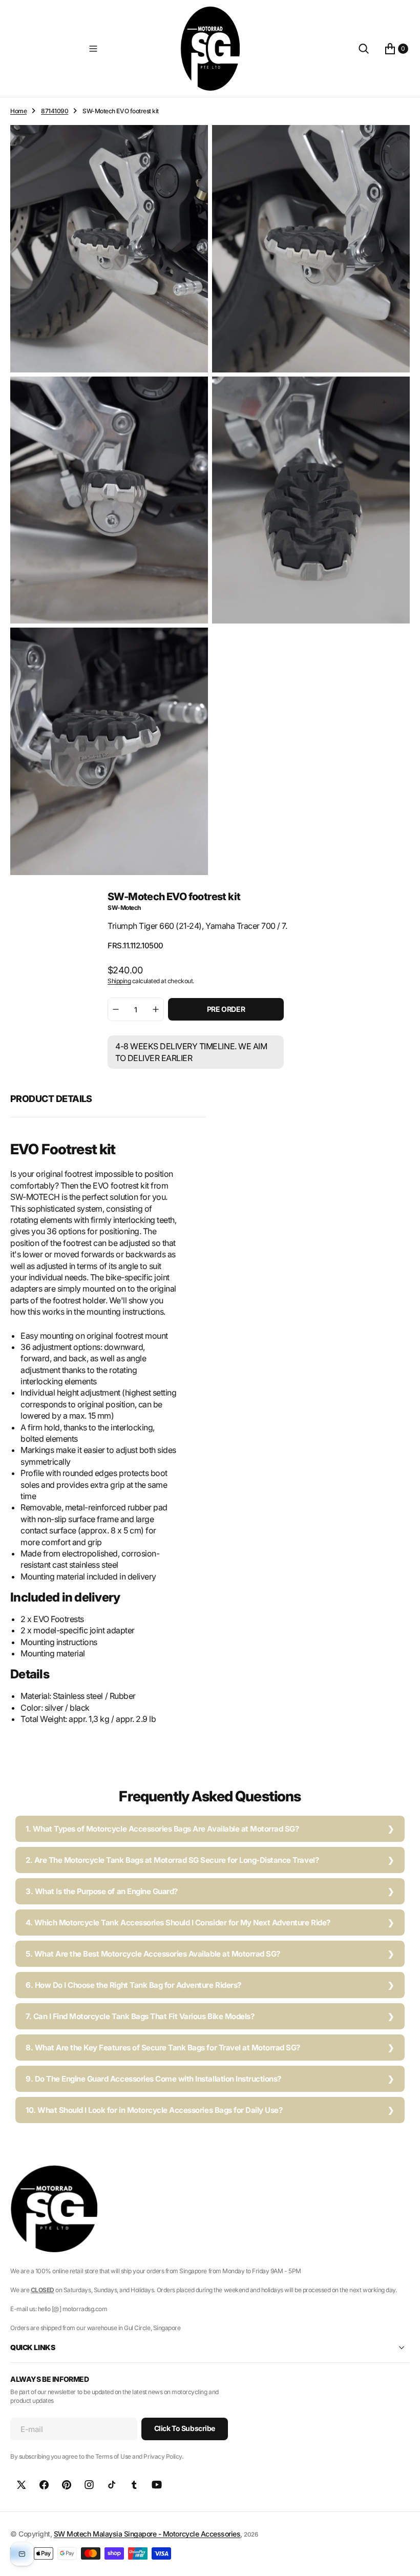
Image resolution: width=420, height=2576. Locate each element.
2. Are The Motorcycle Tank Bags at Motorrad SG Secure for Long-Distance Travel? (172, 1860)
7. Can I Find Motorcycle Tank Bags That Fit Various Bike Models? (140, 2016)
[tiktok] (112, 2485)
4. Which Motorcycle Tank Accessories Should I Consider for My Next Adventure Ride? (178, 1923)
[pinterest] (67, 2485)
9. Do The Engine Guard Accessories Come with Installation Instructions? (153, 2079)
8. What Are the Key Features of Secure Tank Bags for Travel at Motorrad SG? (163, 2048)
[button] (93, 49)
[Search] (364, 49)
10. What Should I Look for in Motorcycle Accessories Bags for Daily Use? (154, 2110)
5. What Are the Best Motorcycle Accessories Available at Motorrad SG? (153, 1954)
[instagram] (89, 2485)
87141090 (55, 111)
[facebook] (44, 2485)
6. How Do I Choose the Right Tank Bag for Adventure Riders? (133, 1985)
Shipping (119, 981)
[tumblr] (134, 2485)
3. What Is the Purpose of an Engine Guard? (102, 1891)
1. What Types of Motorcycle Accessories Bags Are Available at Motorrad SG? (162, 1829)
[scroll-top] (403, 2559)
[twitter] (22, 2485)
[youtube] (157, 2485)
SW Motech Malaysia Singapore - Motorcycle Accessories (147, 2534)
